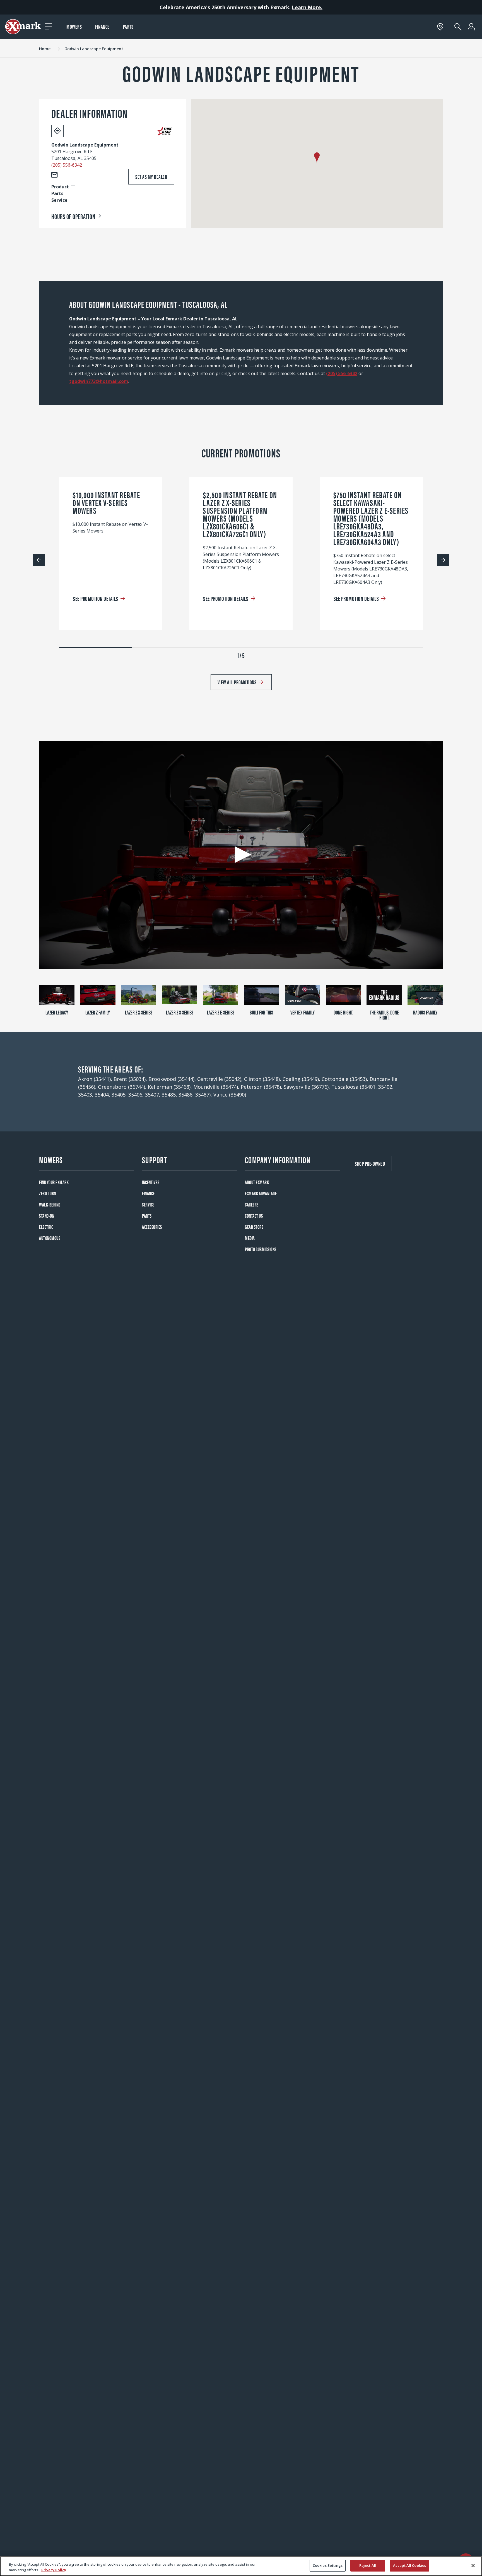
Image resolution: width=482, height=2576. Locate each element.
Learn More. (307, 7)
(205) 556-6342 (67, 165)
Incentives (151, 1182)
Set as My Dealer (151, 177)
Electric (46, 1227)
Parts (128, 26)
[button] (317, 158)
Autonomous (50, 1238)
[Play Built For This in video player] (262, 995)
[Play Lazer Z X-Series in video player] (139, 995)
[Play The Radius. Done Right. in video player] (384, 995)
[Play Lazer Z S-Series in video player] (179, 995)
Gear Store (254, 1227)
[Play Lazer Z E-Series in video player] (220, 995)
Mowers (74, 26)
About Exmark (257, 1182)
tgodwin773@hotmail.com (99, 381)
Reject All (368, 2565)
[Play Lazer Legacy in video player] (57, 995)
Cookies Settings (328, 2565)
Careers (252, 1204)
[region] (241, 2566)
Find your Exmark (54, 1182)
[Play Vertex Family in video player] (303, 995)
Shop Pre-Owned (370, 1163)
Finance (102, 26)
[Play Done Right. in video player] (344, 995)
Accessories (152, 1227)
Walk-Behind (50, 1204)
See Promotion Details (96, 598)
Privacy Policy (54, 2570)
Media (250, 1238)
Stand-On (47, 1216)
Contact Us (254, 1216)
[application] (241, 855)
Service (148, 1204)
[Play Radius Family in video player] (425, 995)
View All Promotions (237, 682)
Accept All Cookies (409, 2565)
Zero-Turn (48, 1193)
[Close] (473, 2565)
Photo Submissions (261, 1249)
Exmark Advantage (261, 1193)
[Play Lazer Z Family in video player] (98, 995)
